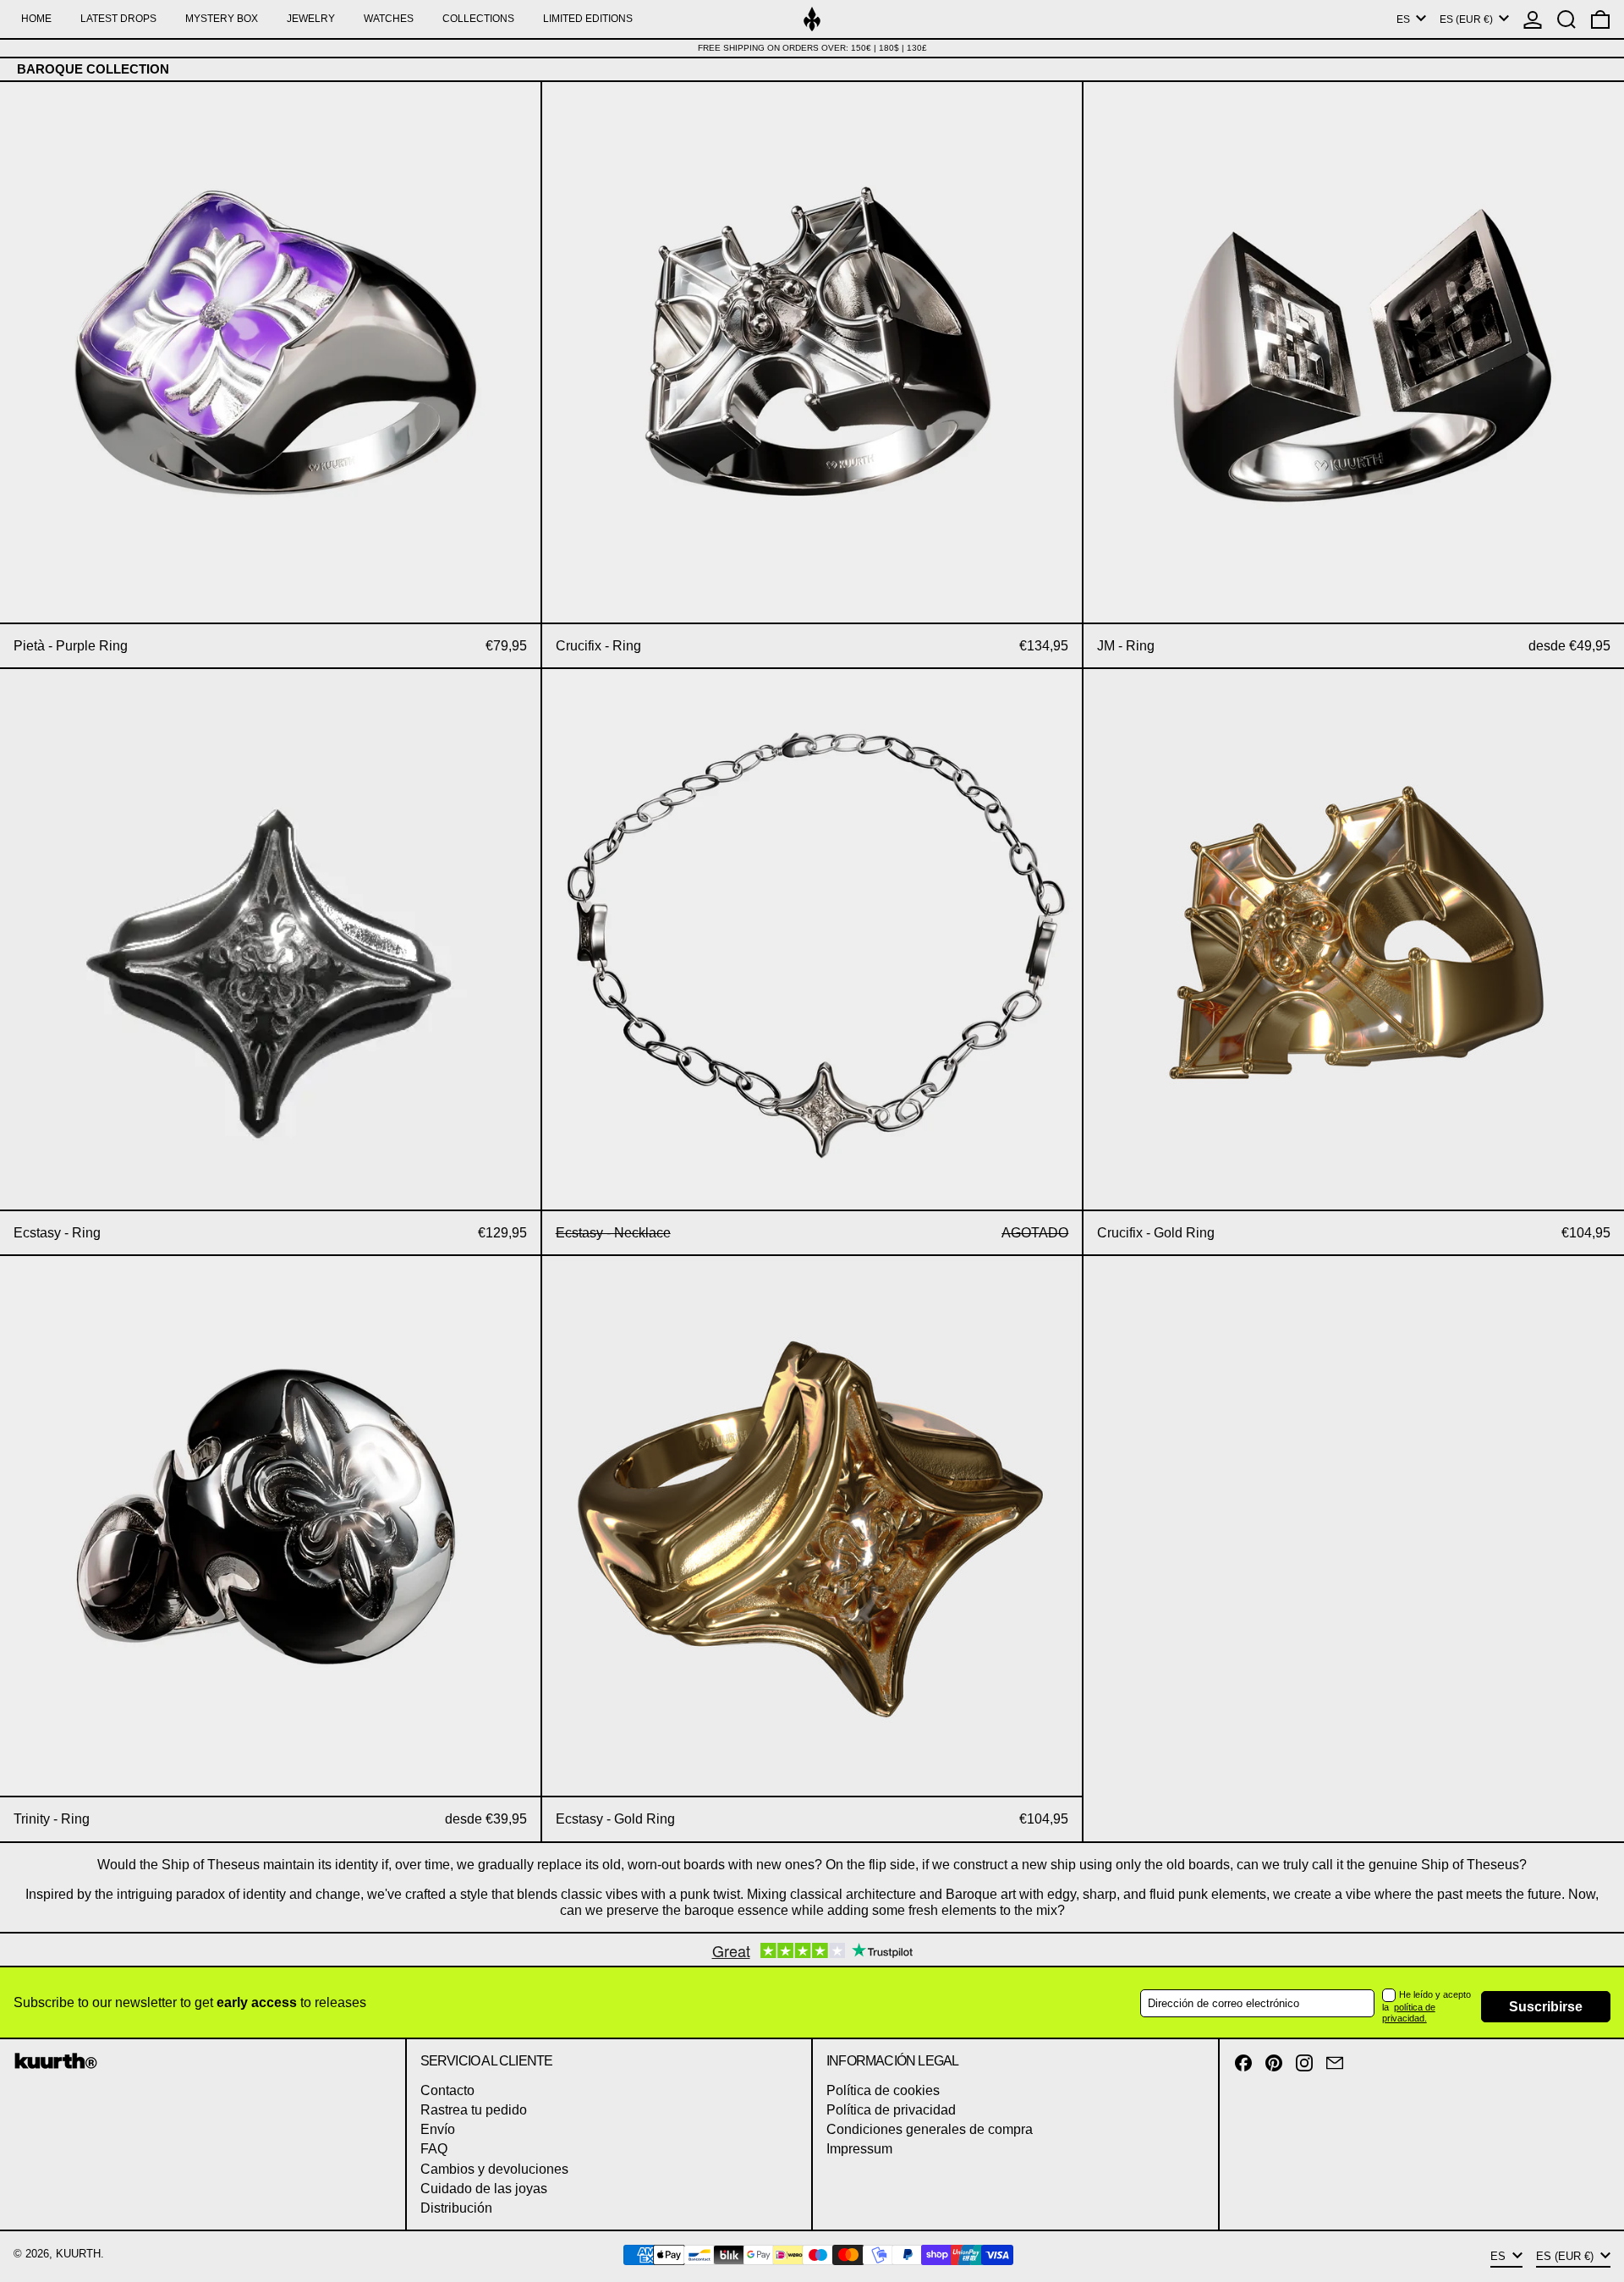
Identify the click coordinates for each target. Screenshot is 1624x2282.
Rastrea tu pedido (474, 2110)
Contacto (447, 2090)
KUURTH (78, 2254)
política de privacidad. (1409, 2013)
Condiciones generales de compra (930, 2129)
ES (1405, 19)
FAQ (434, 2149)
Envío (438, 2129)
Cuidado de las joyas (484, 2189)
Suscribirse (1546, 2007)
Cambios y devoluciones (494, 2169)
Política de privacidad (891, 2110)
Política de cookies (883, 2090)
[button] (1566, 19)
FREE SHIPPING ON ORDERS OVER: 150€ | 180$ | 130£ (812, 48)
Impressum (859, 2149)
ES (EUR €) (1468, 19)
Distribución (456, 2208)
